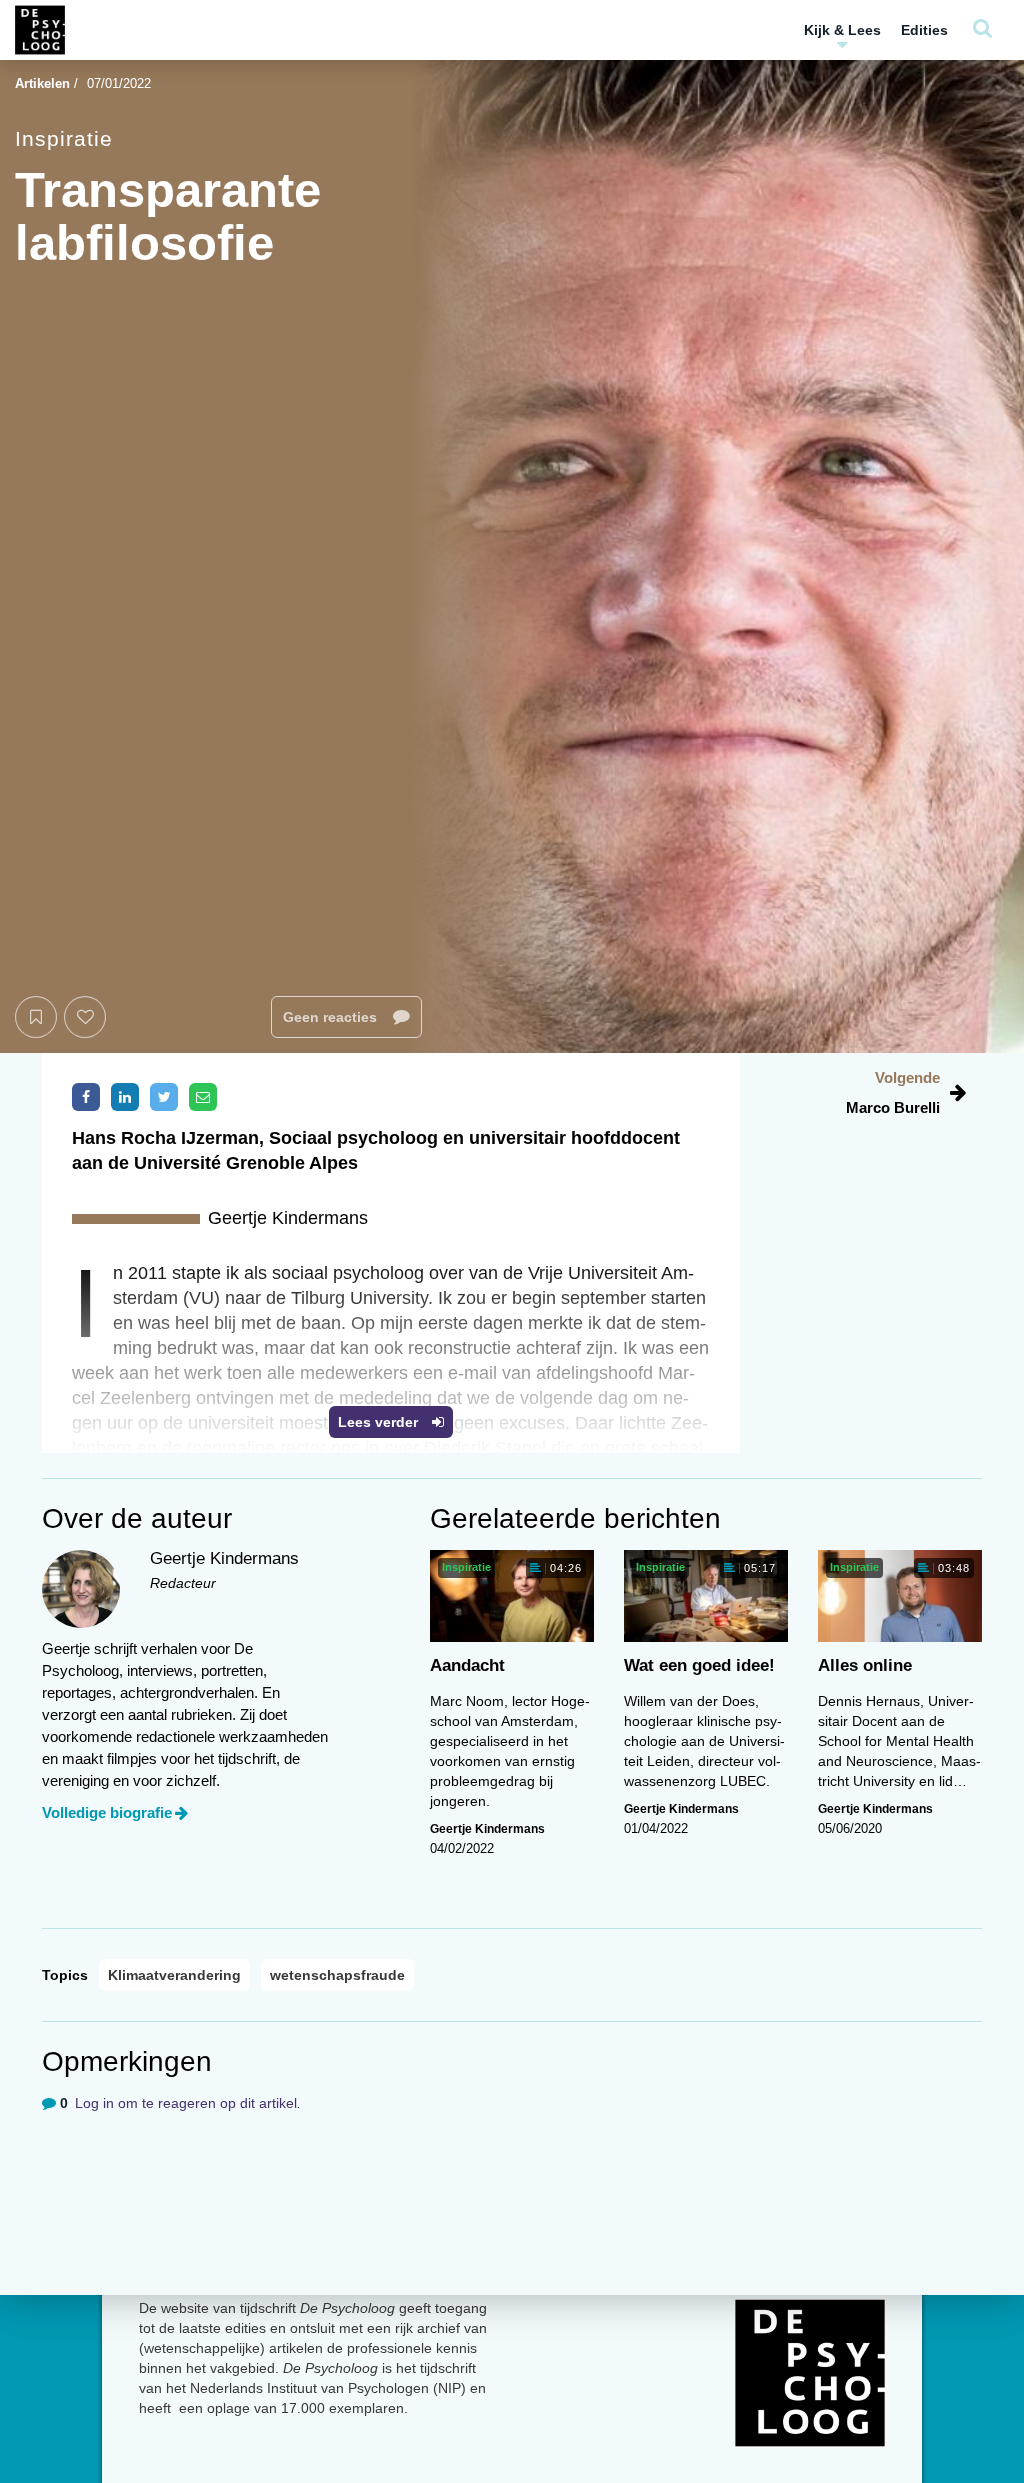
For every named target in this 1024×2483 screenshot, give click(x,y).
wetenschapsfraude (337, 1975)
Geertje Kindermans (487, 1829)
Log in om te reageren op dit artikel (186, 2103)
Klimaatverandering (174, 1975)
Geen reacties (332, 1017)
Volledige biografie (107, 1812)
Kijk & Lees (842, 30)
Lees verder (380, 1422)
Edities (924, 30)
